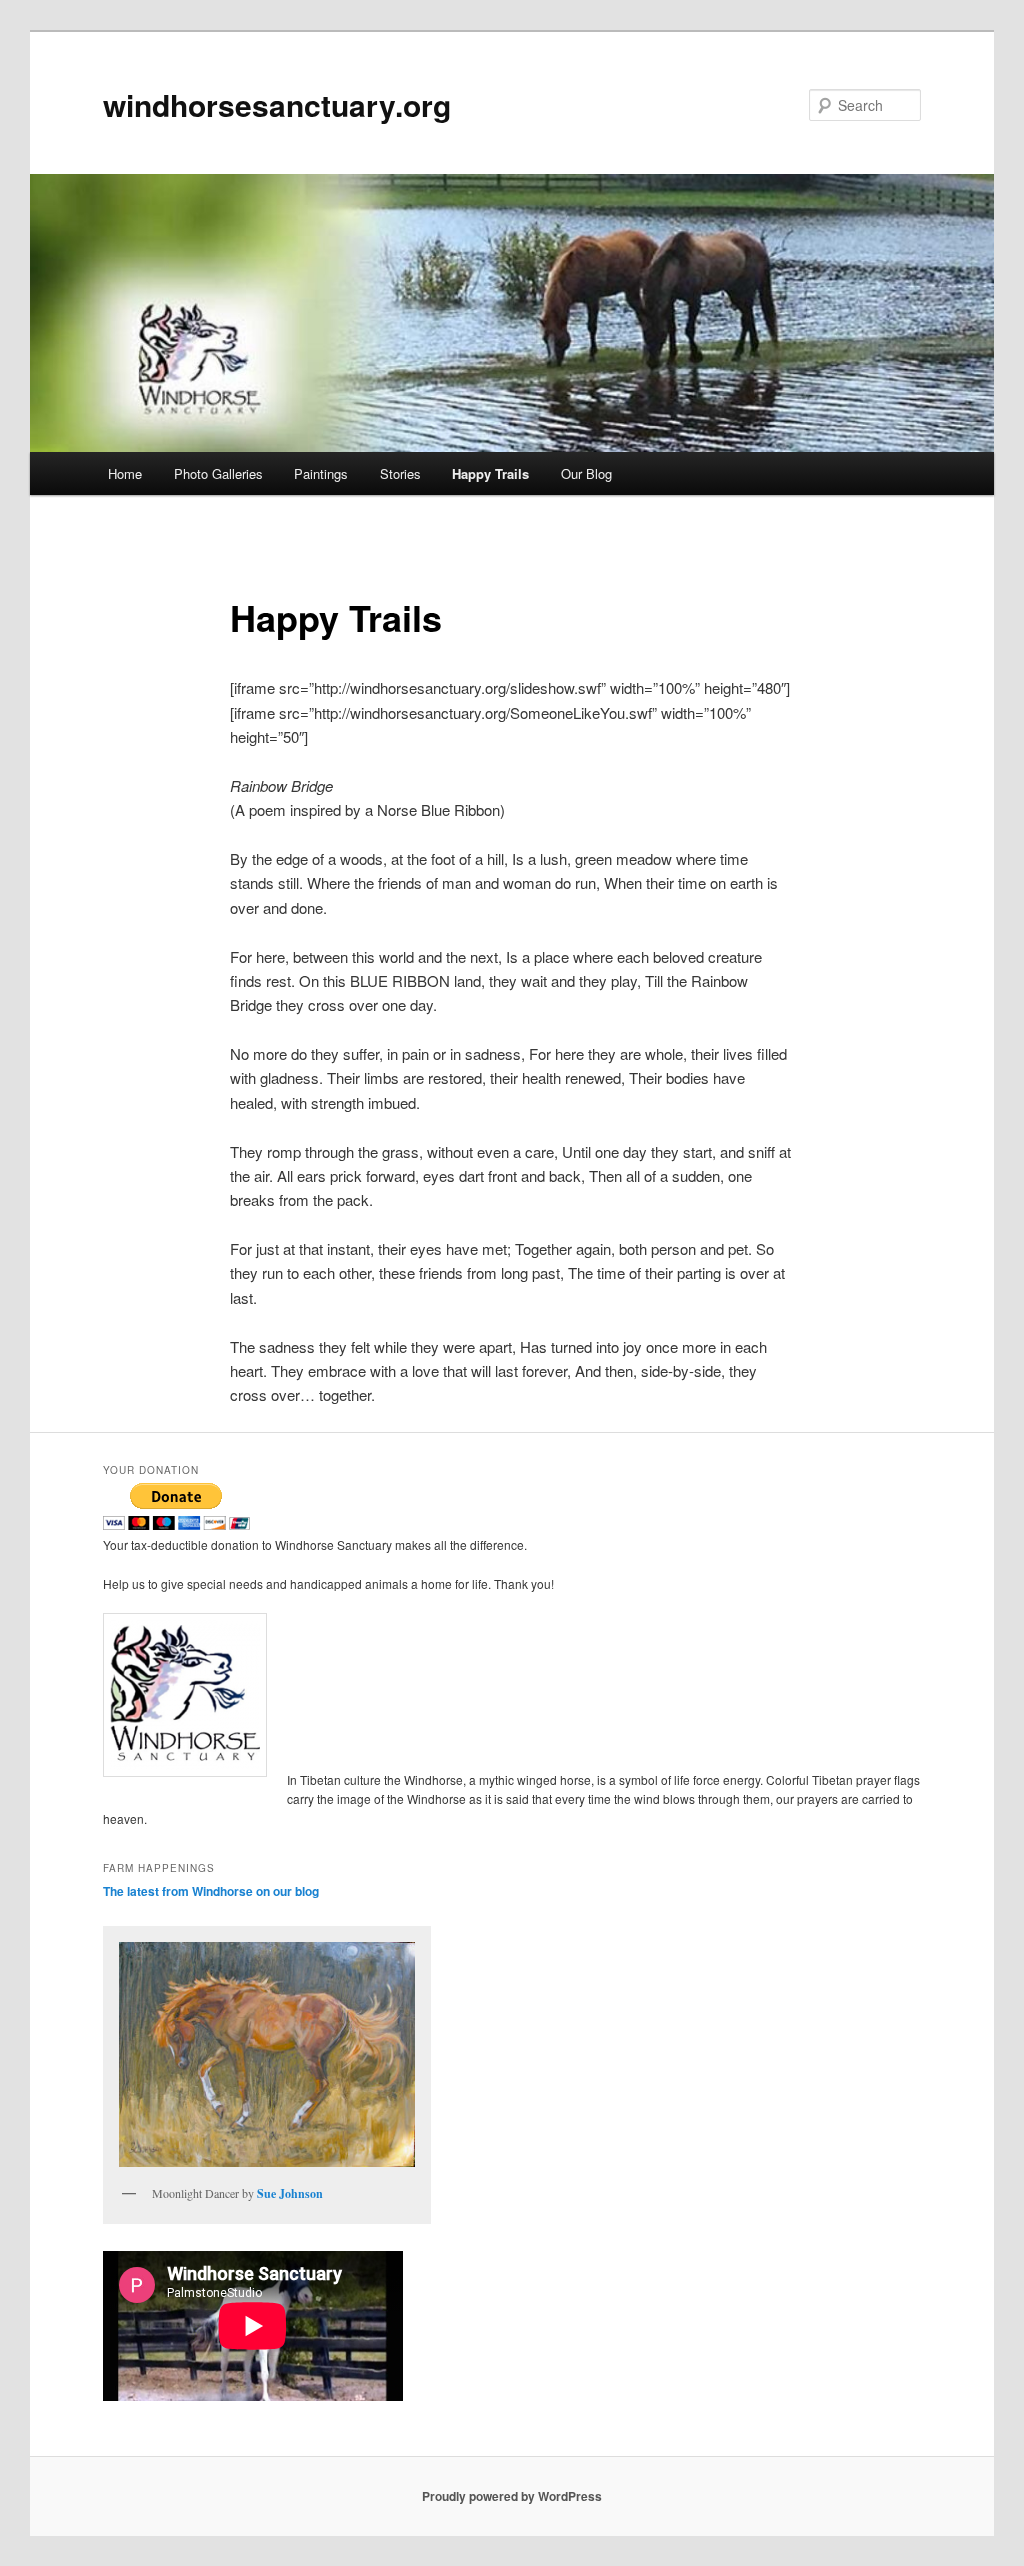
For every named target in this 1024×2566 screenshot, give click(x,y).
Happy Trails (490, 473)
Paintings (321, 473)
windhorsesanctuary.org (277, 104)
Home (125, 473)
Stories (400, 473)
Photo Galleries (218, 473)
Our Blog (586, 473)
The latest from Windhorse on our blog (211, 1891)
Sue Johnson (290, 2193)
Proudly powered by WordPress (512, 2496)
